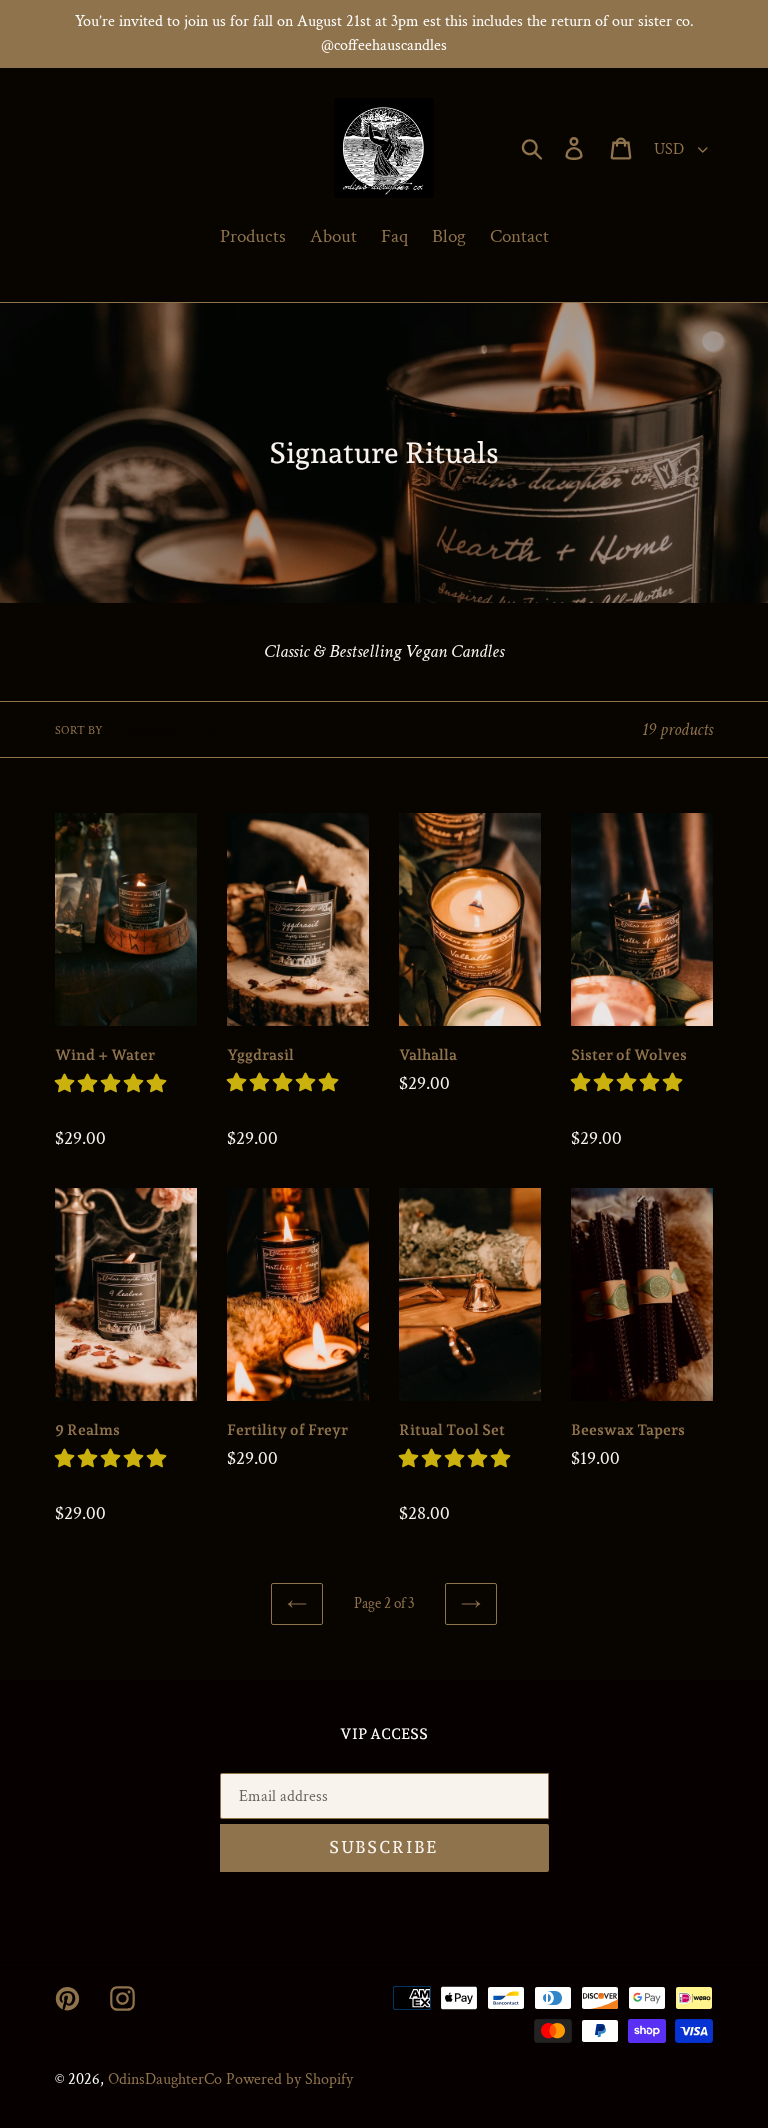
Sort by (79, 730)
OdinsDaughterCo (165, 2079)
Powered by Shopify (289, 2079)
